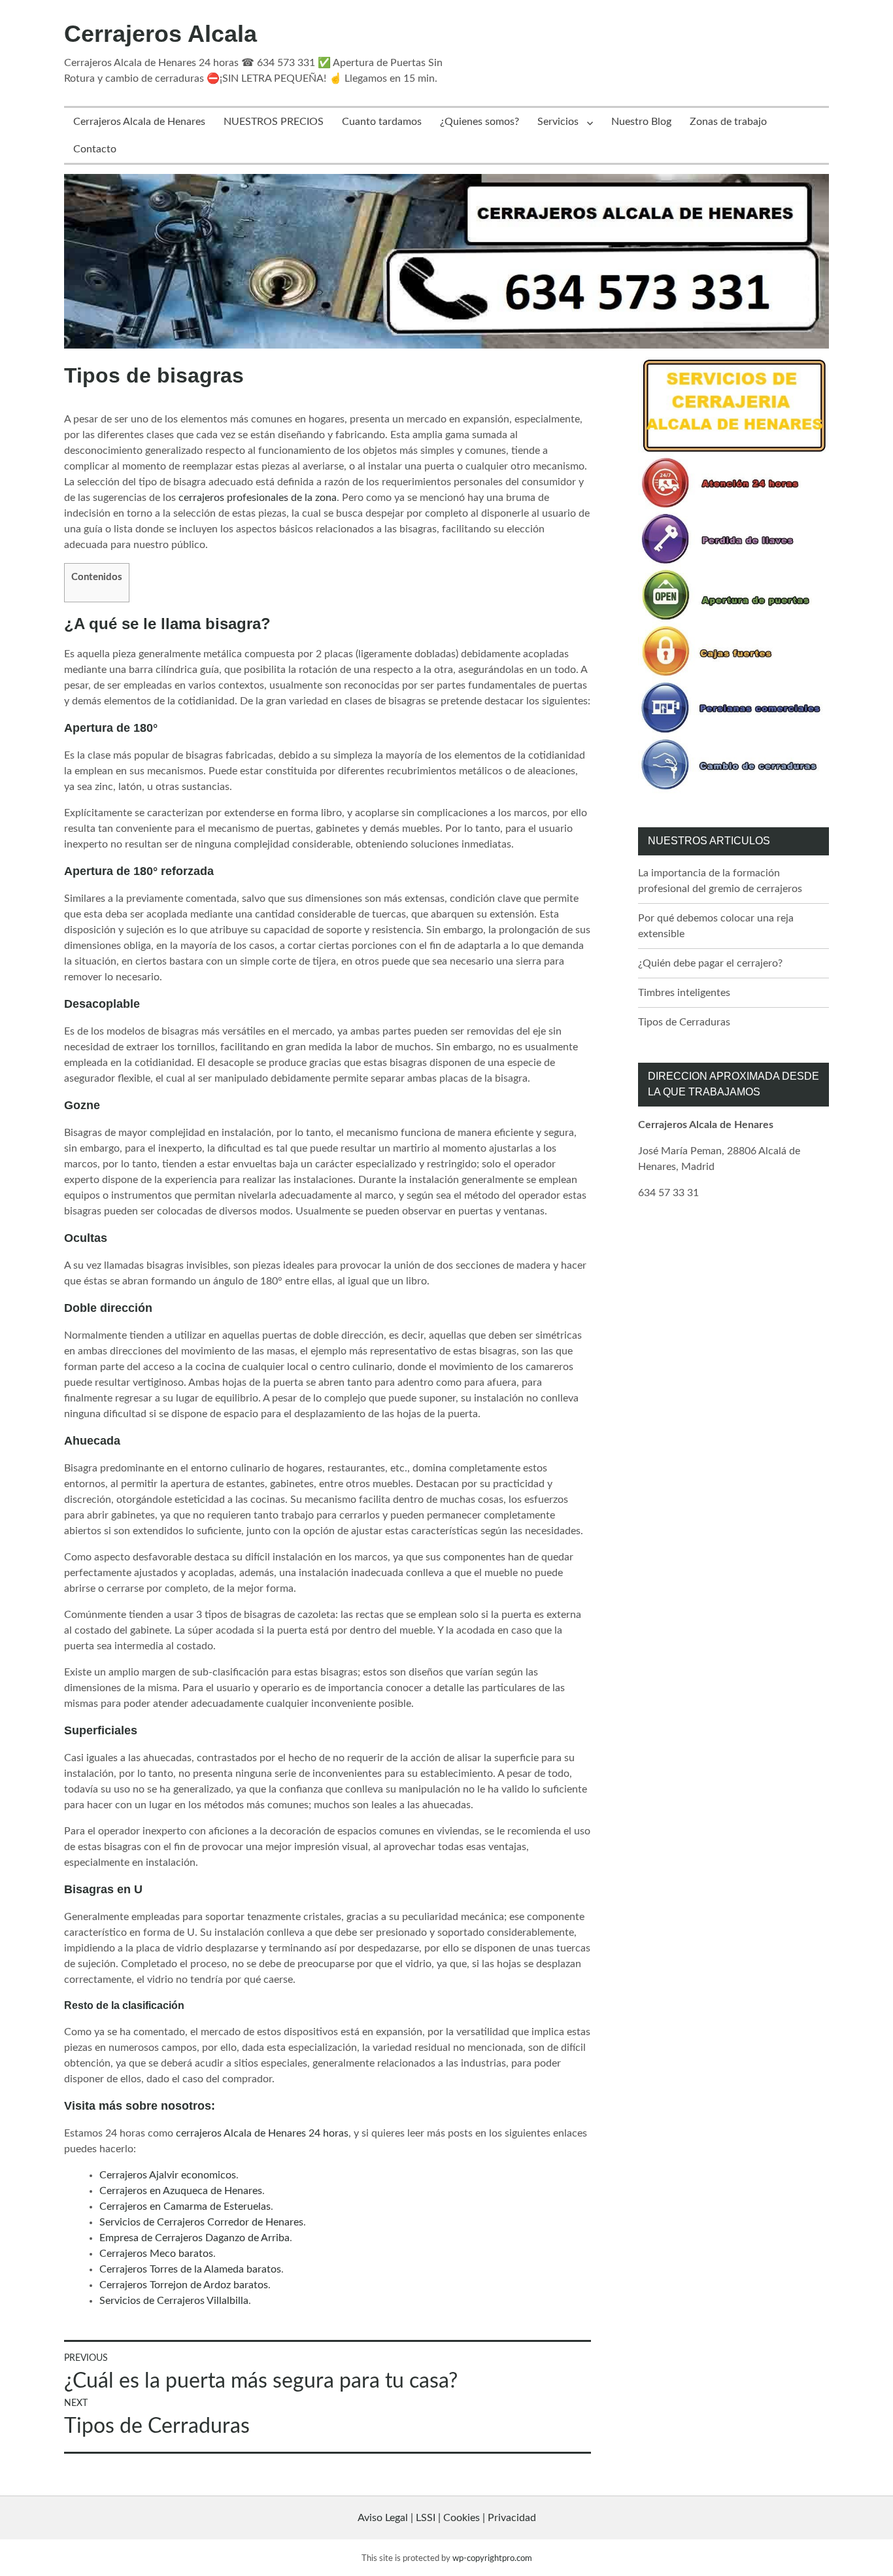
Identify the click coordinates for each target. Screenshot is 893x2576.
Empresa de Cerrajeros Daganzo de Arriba (194, 2238)
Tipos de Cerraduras (684, 1022)
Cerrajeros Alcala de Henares (139, 122)
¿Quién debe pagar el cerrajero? (710, 963)
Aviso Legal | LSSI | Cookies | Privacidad (447, 2518)
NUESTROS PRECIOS (274, 122)
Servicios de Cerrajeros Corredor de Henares (201, 2222)
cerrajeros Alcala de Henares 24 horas (262, 2133)
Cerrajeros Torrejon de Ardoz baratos (184, 2285)
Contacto (95, 149)
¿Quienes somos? (480, 122)
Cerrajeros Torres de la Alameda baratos (190, 2269)
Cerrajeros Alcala (160, 34)
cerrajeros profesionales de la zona (258, 498)
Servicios (558, 122)
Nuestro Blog (641, 122)
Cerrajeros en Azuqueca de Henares (181, 2191)
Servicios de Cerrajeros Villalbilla (174, 2301)
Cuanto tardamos (382, 122)
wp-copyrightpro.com (492, 2558)
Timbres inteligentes (684, 993)
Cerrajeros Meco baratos (156, 2254)
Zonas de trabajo (728, 122)
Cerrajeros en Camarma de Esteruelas (185, 2207)
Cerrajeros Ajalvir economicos (168, 2175)
